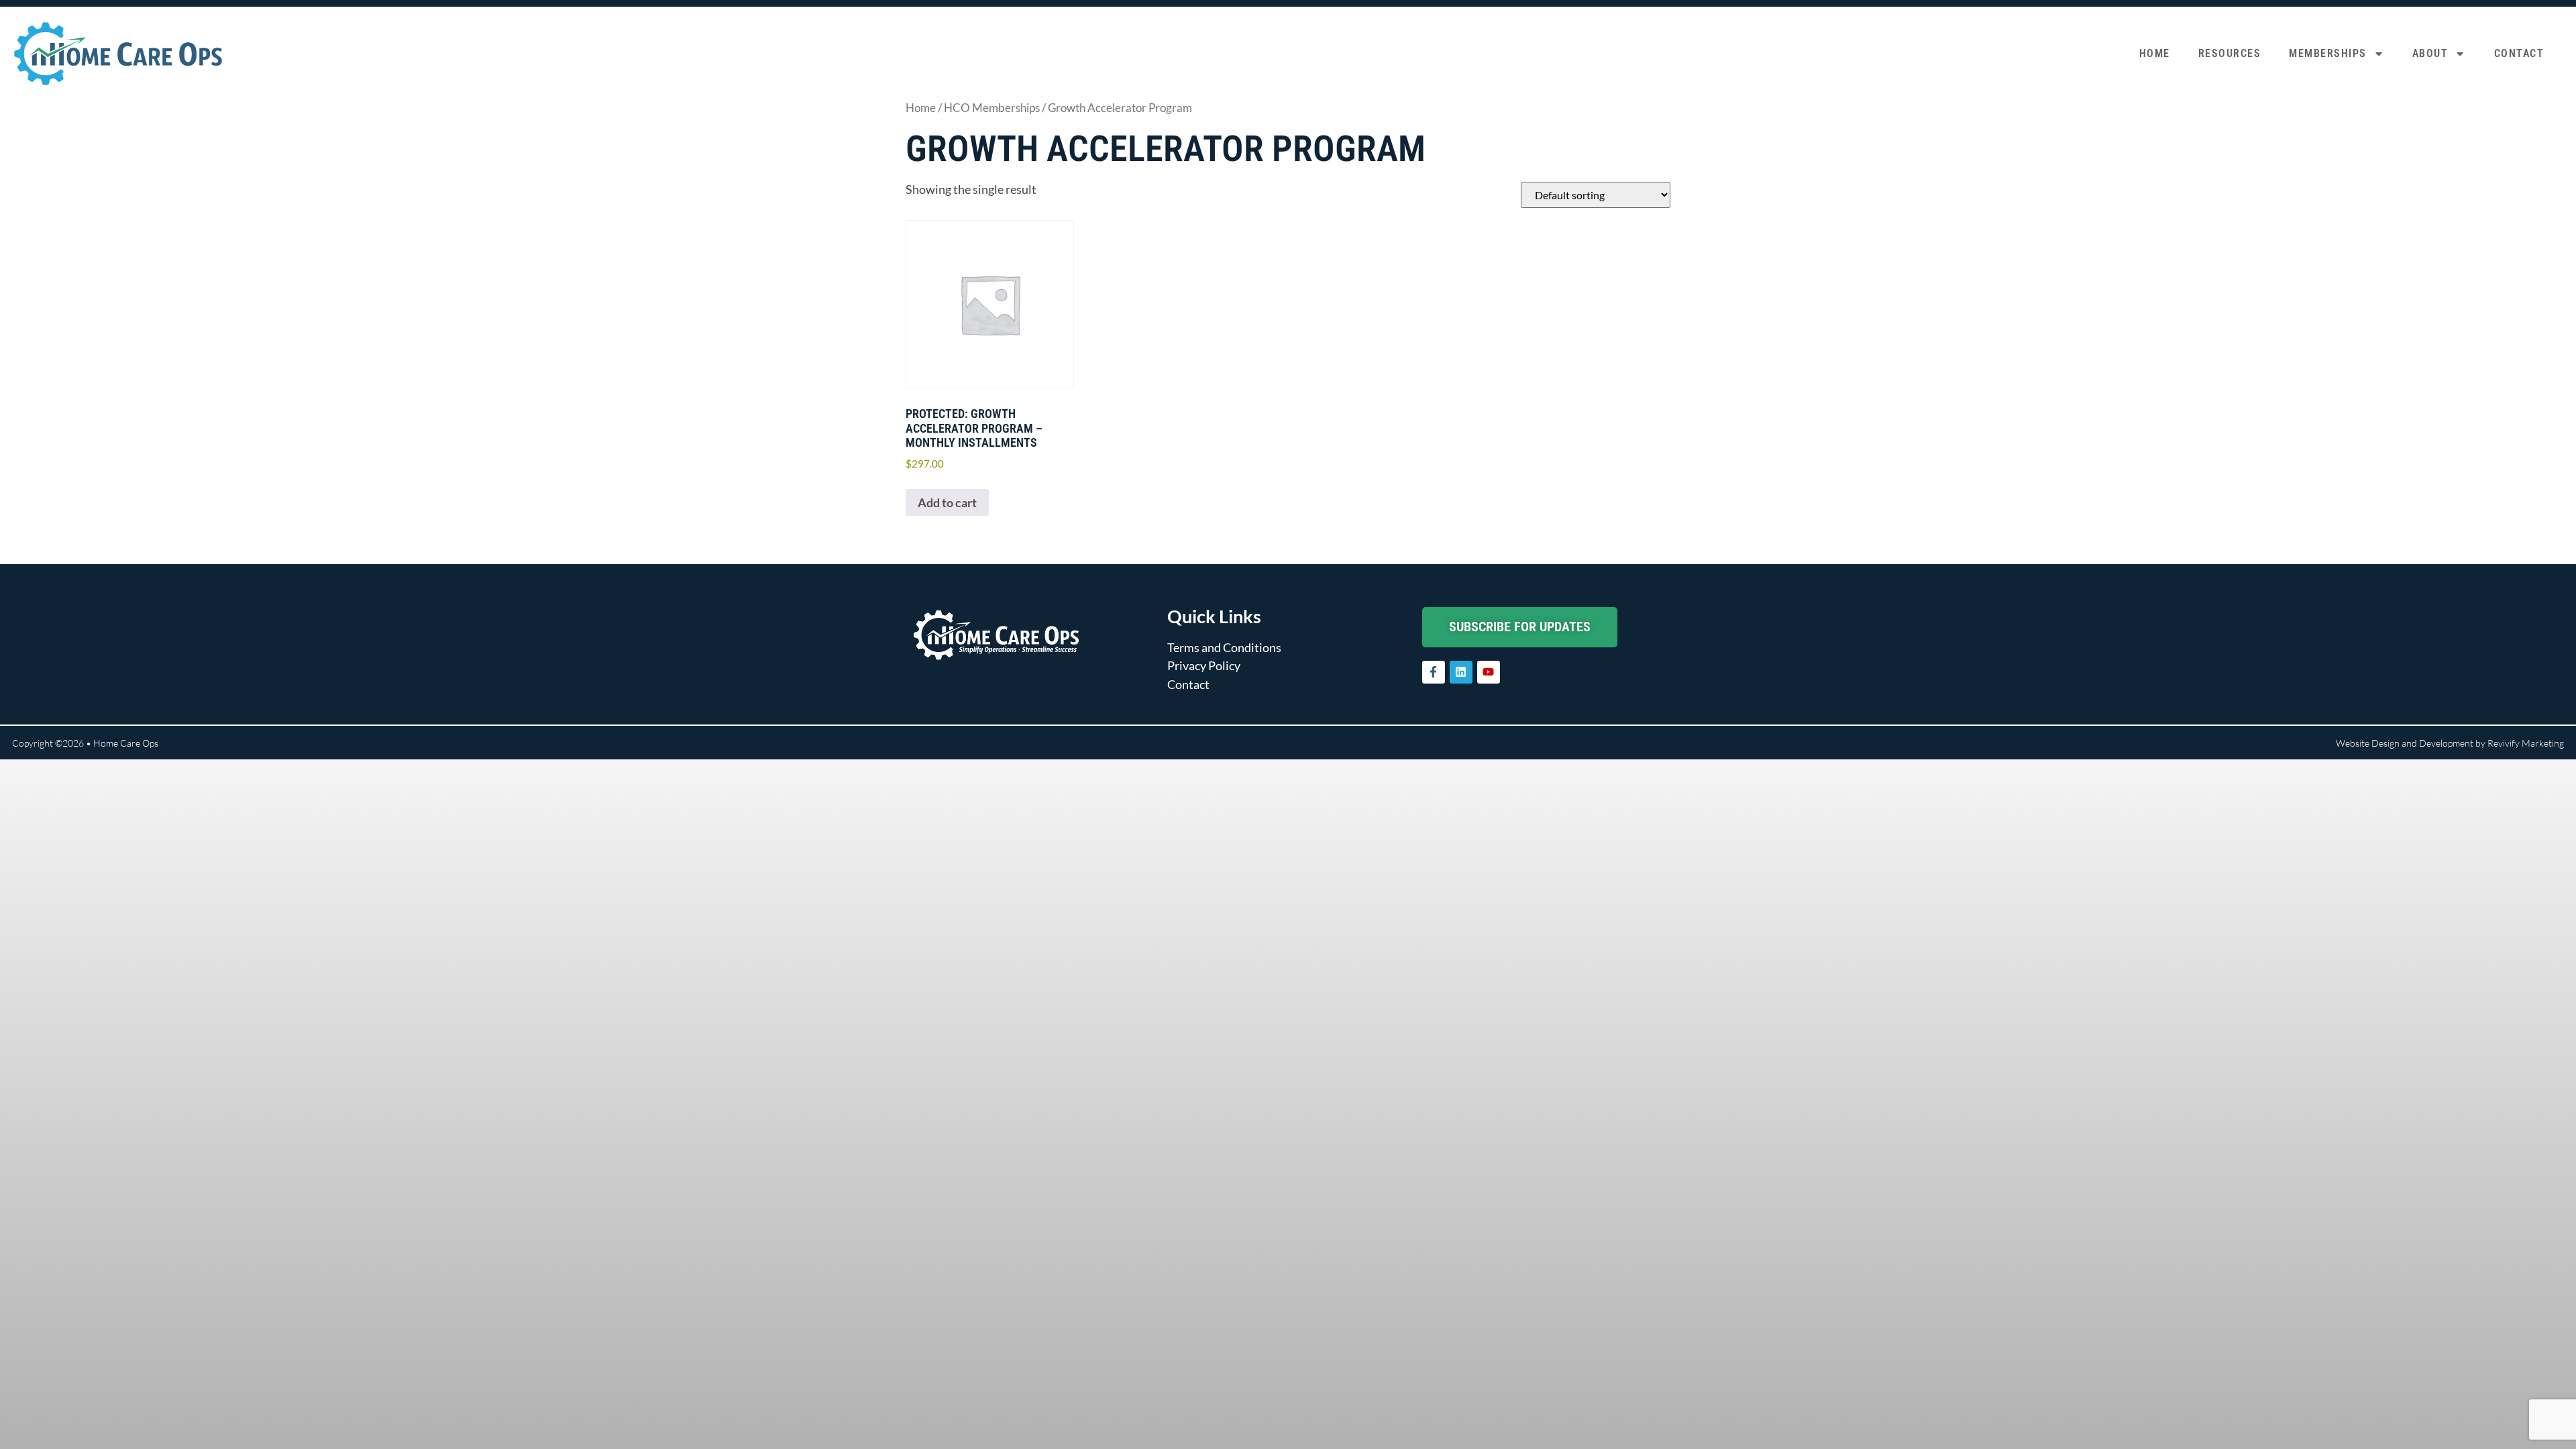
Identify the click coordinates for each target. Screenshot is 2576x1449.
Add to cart (947, 502)
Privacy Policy (1204, 665)
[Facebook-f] (1434, 672)
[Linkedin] (1461, 672)
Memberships (2328, 53)
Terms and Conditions (1224, 647)
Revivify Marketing (2526, 743)
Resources (2230, 53)
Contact (2519, 53)
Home (2155, 53)
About (2430, 53)
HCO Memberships (992, 108)
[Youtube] (1489, 672)
